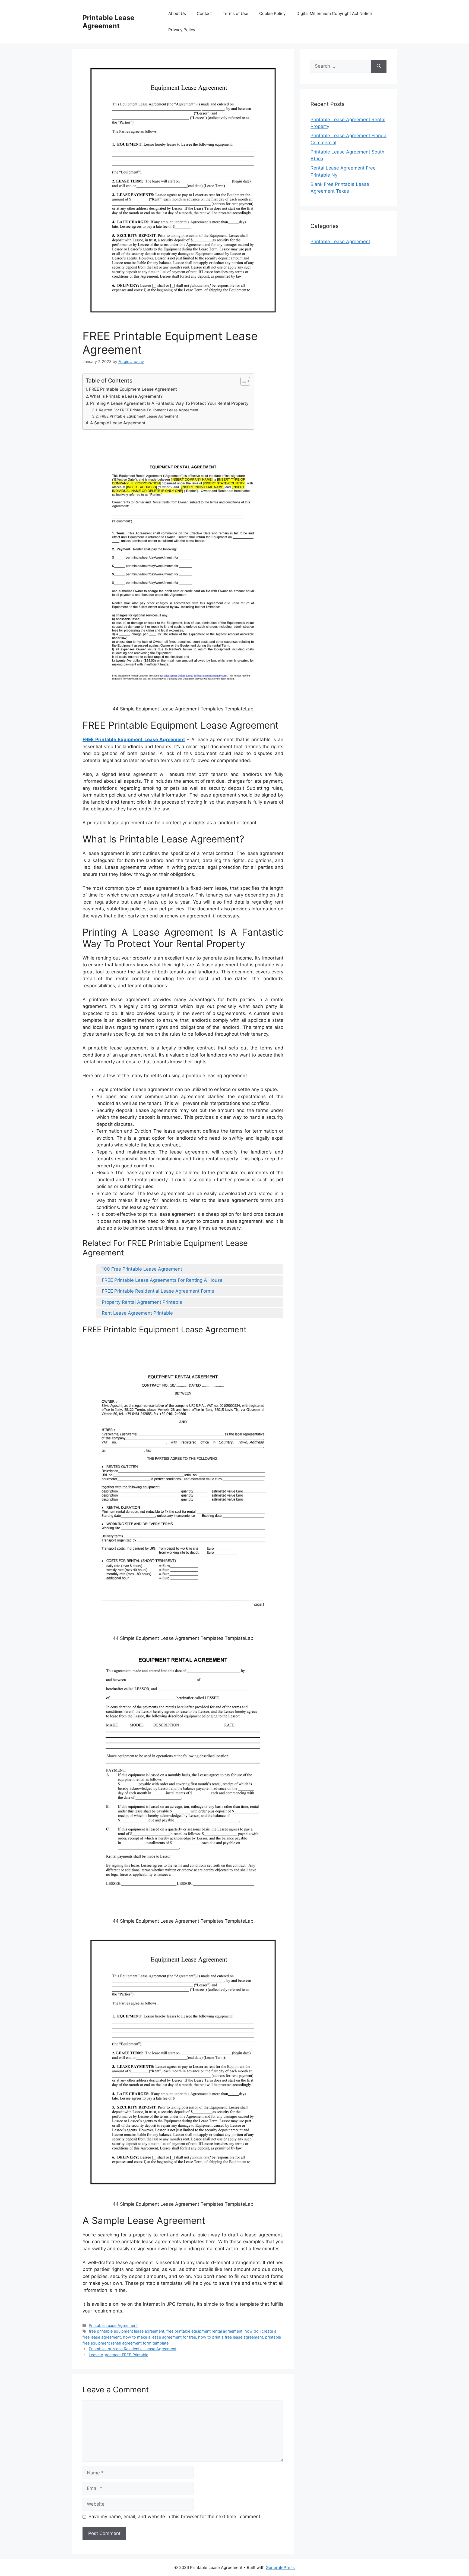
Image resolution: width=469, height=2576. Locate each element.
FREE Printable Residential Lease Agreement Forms (158, 1291)
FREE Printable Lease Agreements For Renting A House (162, 1280)
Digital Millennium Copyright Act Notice (334, 13)
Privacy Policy (182, 30)
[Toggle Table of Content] (243, 381)
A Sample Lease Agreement (118, 423)
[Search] (379, 66)
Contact (204, 13)
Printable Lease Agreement (108, 22)
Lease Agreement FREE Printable (118, 2355)
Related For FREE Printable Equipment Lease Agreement (149, 410)
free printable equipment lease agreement (126, 2331)
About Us (177, 13)
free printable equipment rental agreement (204, 2331)
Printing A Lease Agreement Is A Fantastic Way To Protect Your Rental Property (169, 403)
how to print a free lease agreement (231, 2337)
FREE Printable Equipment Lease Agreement (133, 389)
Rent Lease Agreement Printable (137, 1313)
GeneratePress (280, 2567)
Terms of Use (235, 13)
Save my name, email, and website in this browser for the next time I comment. (175, 2517)
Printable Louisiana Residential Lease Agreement (133, 2349)
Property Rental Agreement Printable (142, 1302)
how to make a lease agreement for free (159, 2337)
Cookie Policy (272, 13)
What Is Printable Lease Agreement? (126, 396)
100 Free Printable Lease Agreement (142, 1269)
